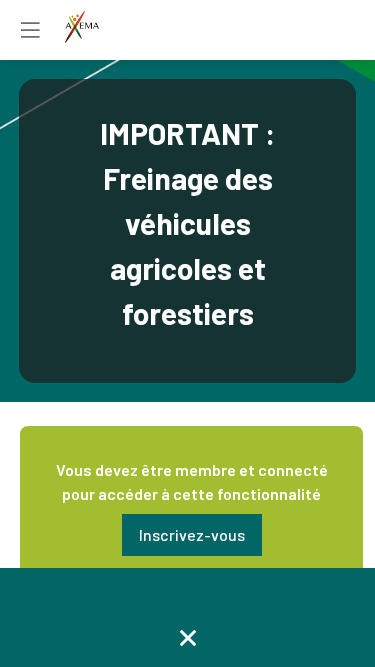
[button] (192, 535)
